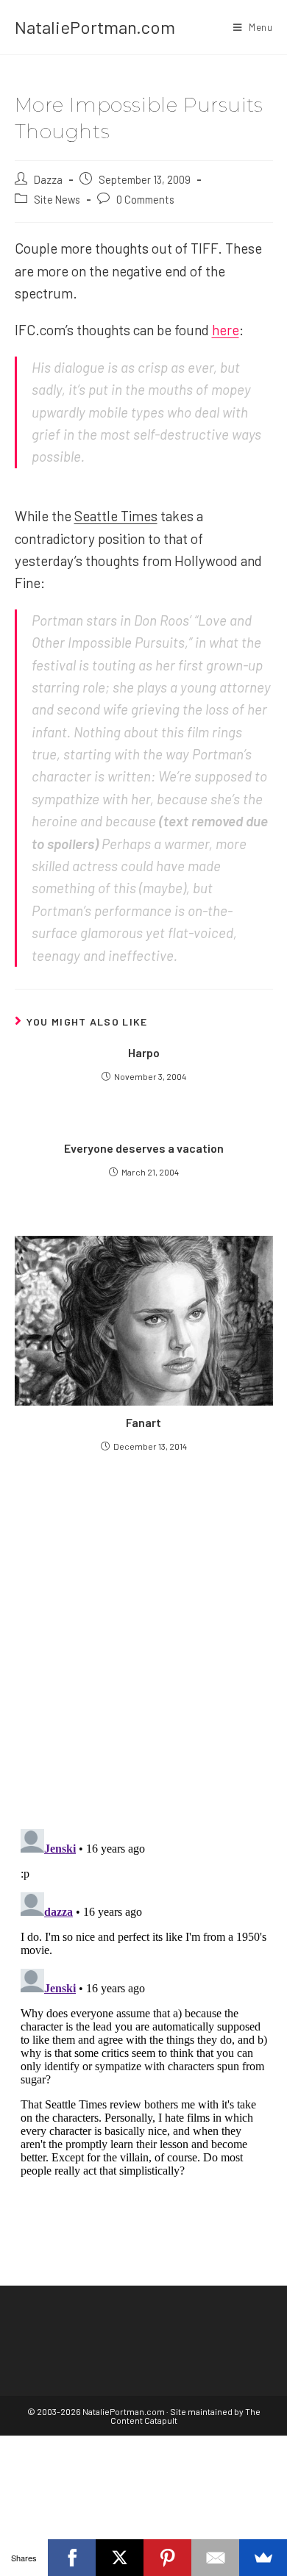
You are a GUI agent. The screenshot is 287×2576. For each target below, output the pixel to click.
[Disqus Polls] (144, 1639)
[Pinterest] (167, 2558)
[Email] (215, 2558)
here (226, 330)
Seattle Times (116, 516)
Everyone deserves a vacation (144, 1148)
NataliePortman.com (95, 27)
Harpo (144, 1052)
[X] (120, 2558)
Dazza (48, 179)
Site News (57, 199)
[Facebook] (72, 2558)
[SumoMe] (263, 2558)
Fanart (143, 1422)
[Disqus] (144, 2007)
